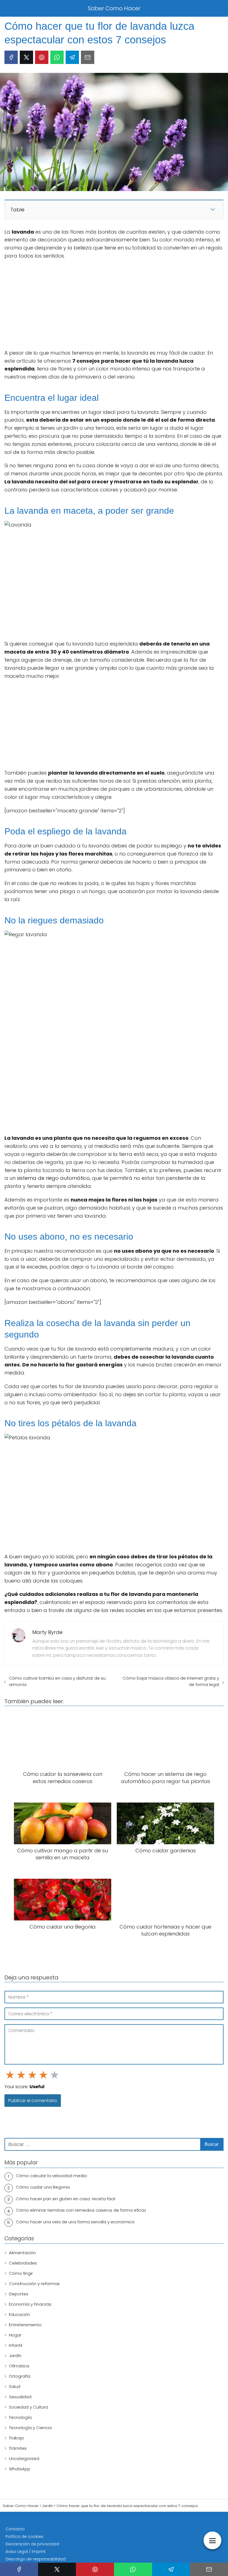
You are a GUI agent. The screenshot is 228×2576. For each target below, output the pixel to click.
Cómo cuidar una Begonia (43, 2187)
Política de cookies (24, 2537)
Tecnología (20, 2417)
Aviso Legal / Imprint (26, 2552)
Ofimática (19, 2366)
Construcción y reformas (34, 2284)
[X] (26, 57)
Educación (19, 2314)
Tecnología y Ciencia (30, 2428)
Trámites (18, 2448)
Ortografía (20, 2376)
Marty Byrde (47, 1632)
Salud (15, 2386)
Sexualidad (20, 2397)
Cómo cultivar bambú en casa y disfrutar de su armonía (57, 1681)
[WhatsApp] (57, 57)
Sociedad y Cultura (29, 2407)
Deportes (19, 2294)
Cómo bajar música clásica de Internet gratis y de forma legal (171, 1681)
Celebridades (23, 2263)
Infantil (16, 2345)
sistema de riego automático (53, 1178)
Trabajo (17, 2438)
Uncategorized (24, 2458)
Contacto (15, 2529)
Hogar (15, 2335)
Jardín (15, 2356)
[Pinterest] (42, 57)
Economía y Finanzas (30, 2304)
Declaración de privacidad (32, 2544)
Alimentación (22, 2253)
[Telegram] (72, 57)
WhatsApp (20, 2469)
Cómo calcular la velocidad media (51, 2176)
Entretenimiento (25, 2325)
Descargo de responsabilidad (36, 2559)
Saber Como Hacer (114, 8)
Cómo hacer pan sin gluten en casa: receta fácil (65, 2199)
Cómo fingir (21, 2273)
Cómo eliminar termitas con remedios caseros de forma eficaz (81, 2210)
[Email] (88, 57)
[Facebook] (11, 57)
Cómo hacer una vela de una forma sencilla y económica (75, 2222)
